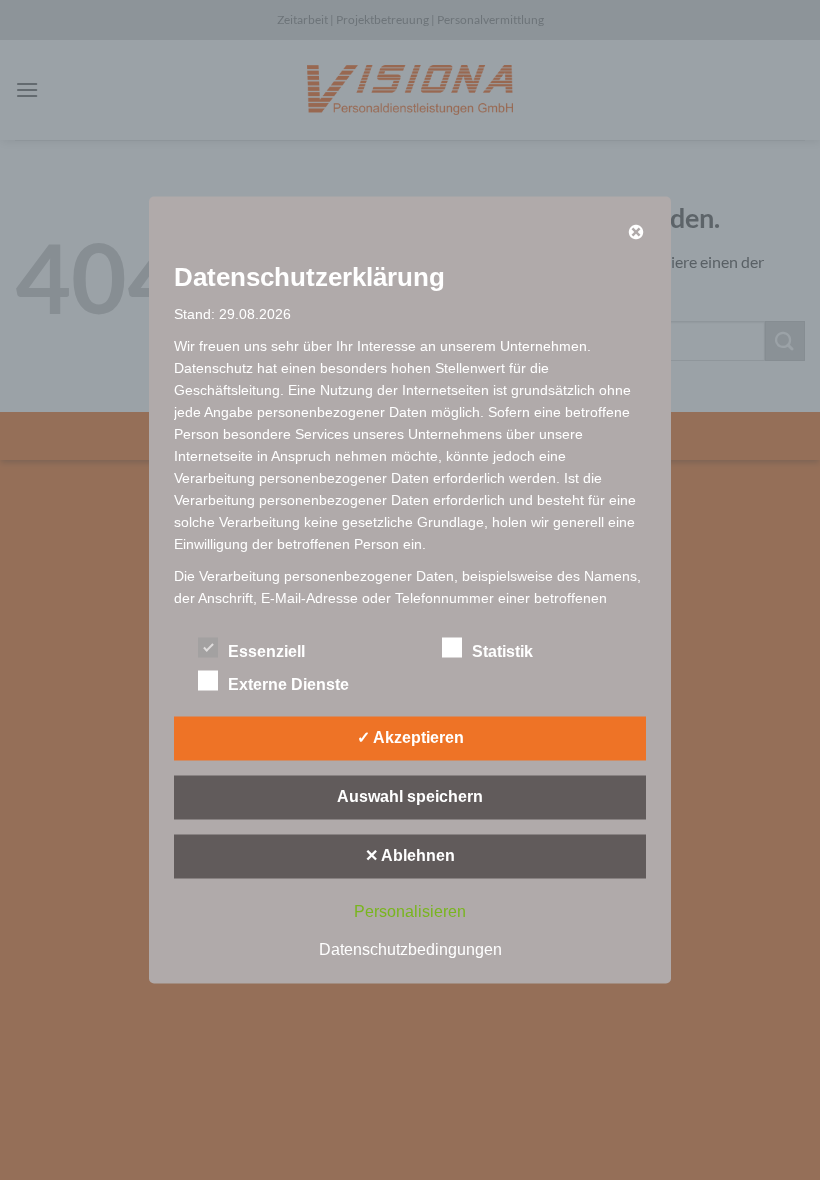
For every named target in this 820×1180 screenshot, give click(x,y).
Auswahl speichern (410, 796)
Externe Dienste (288, 684)
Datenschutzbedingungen (410, 949)
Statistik (502, 651)
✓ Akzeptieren (410, 737)
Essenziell (266, 651)
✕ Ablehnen (410, 855)
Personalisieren (410, 911)
